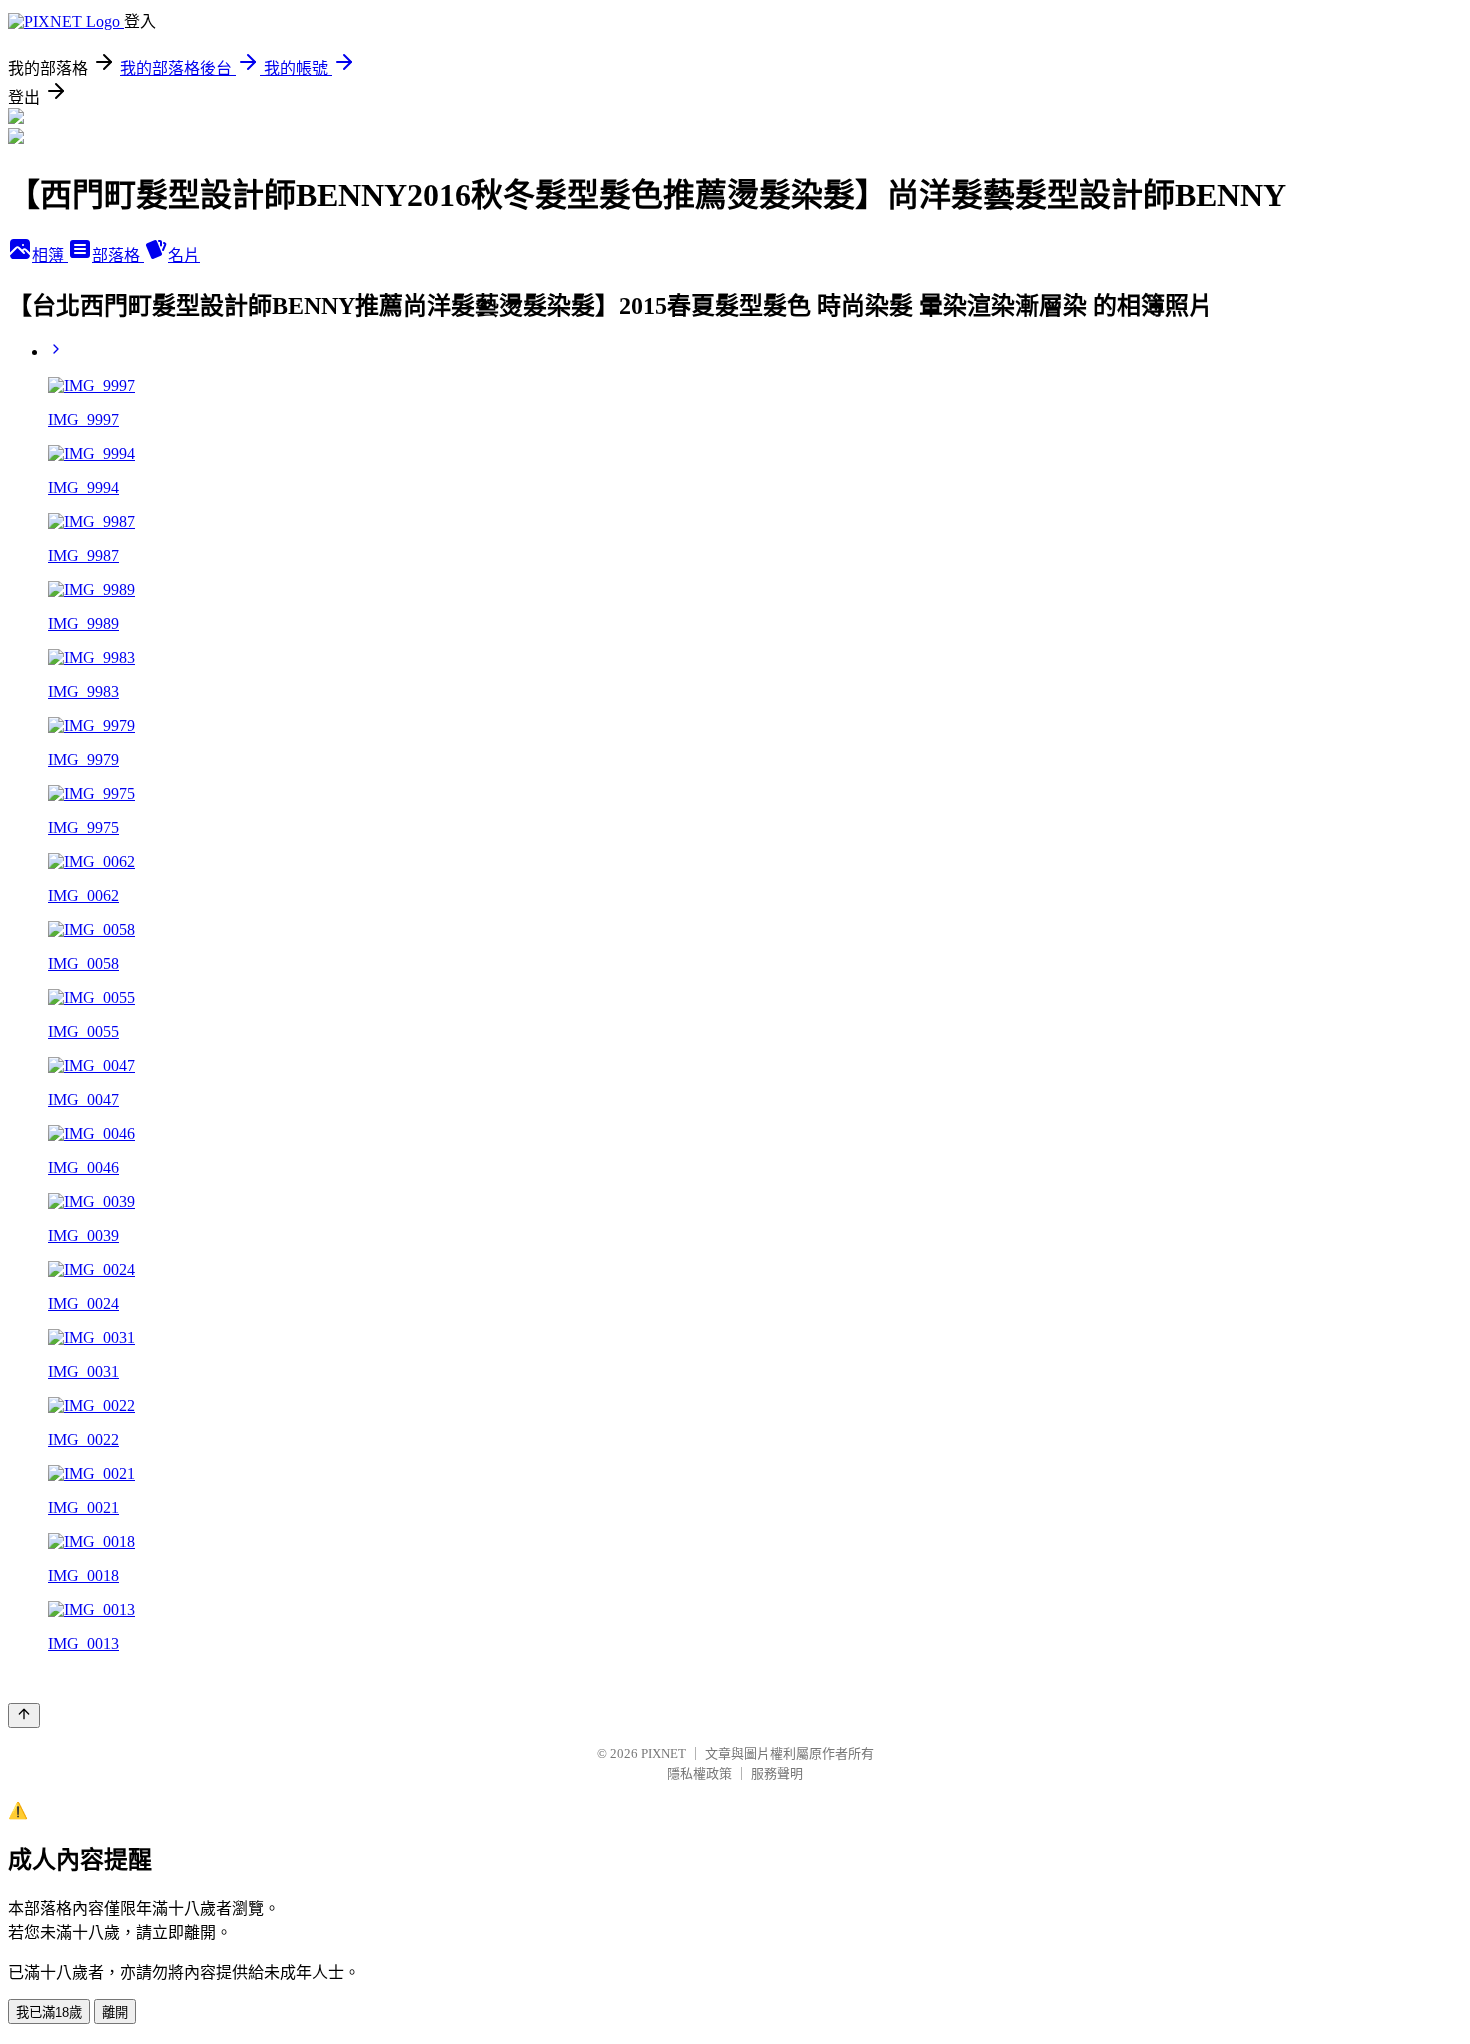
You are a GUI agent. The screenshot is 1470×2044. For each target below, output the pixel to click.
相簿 (50, 255)
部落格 (118, 255)
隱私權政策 (699, 1773)
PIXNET (663, 1753)
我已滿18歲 (49, 2012)
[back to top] (24, 1715)
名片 (184, 255)
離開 (115, 2012)
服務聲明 (777, 1773)
